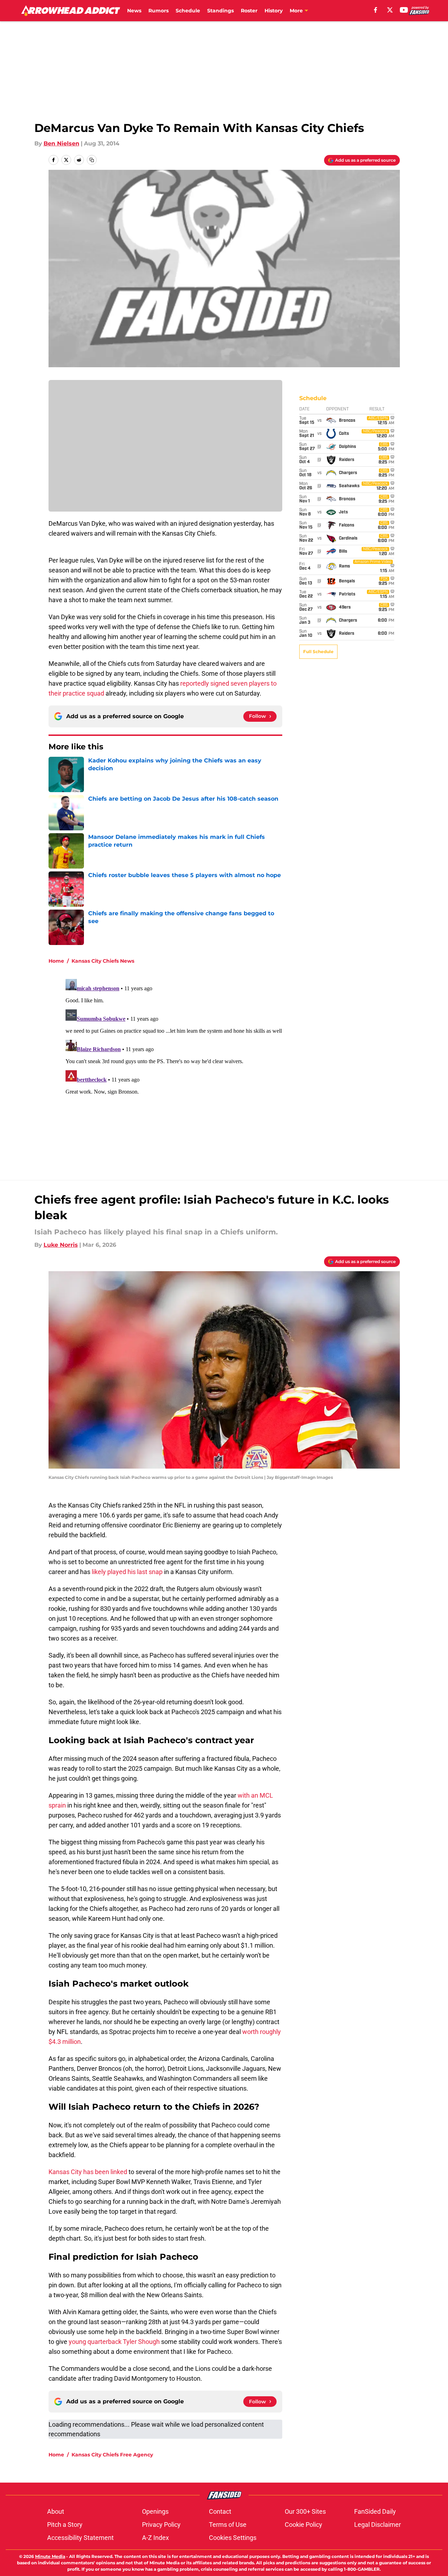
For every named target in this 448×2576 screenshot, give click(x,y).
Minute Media (50, 2556)
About (56, 2511)
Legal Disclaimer (378, 2525)
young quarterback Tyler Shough (114, 2342)
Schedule (188, 11)
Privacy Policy (161, 2525)
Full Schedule (318, 652)
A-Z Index (155, 2538)
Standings (220, 11)
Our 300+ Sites (305, 2511)
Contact (220, 2511)
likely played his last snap (127, 1572)
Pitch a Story (65, 2525)
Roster (249, 11)
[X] (390, 10)
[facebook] (376, 10)
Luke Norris (61, 1245)
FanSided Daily (375, 2511)
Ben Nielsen (61, 143)
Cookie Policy (304, 2525)
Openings (155, 2511)
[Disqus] (238, 1065)
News (134, 11)
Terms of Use (228, 2525)
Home (56, 961)
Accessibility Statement (80, 2538)
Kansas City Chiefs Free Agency (112, 2455)
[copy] (92, 160)
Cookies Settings (233, 2538)
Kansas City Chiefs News (103, 961)
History (274, 11)
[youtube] (404, 10)
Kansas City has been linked (88, 2172)
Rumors (158, 11)
